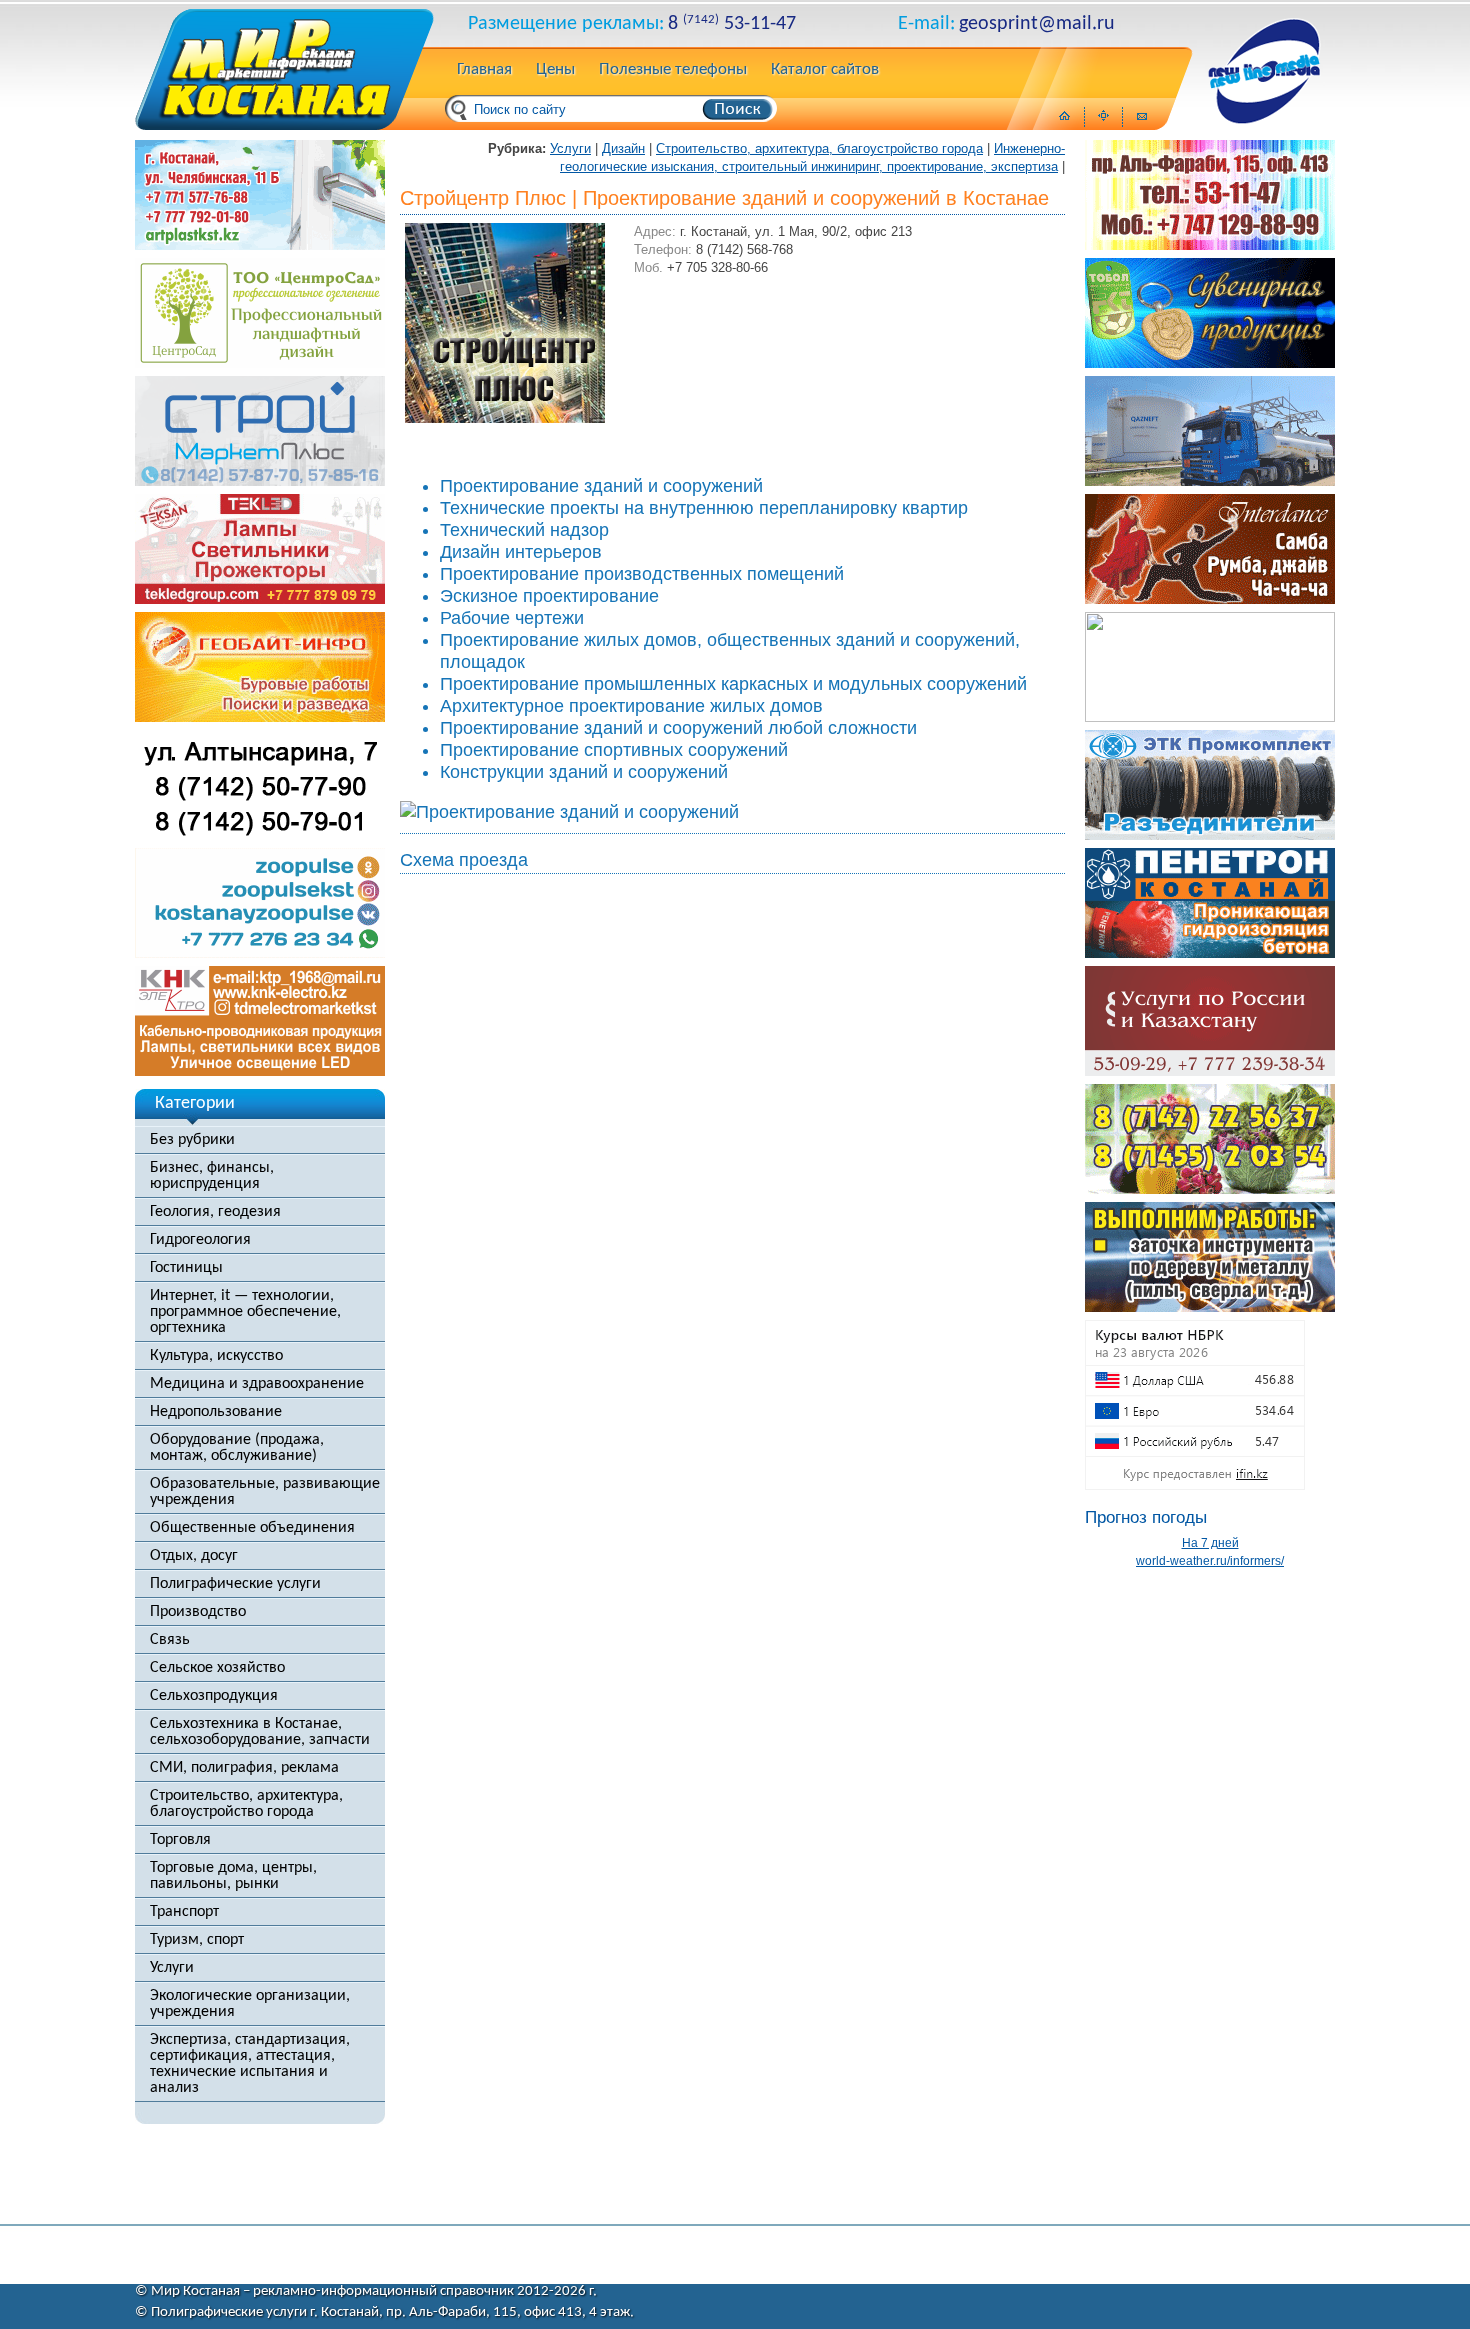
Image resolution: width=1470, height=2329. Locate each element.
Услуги (172, 1968)
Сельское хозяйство (217, 1668)
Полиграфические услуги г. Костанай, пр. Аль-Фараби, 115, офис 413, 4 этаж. (392, 2312)
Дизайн (623, 148)
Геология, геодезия (215, 1212)
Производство (198, 1612)
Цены (555, 70)
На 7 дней (1210, 1543)
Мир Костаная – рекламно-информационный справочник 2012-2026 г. (374, 2291)
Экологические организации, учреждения (250, 2004)
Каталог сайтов (825, 70)
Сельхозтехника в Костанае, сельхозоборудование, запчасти (260, 1732)
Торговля (180, 1840)
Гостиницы (186, 1268)
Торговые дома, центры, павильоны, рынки (233, 1876)
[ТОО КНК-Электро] (260, 1071)
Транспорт (184, 1912)
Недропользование (216, 1412)
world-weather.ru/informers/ (1210, 1561)
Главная (484, 70)
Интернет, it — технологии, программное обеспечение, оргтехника (245, 1312)
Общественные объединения (252, 1528)
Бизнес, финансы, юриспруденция (212, 1176)
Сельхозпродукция (214, 1696)
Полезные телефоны (673, 70)
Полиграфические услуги (235, 1584)
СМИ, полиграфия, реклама (244, 1768)
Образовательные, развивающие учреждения (265, 1492)
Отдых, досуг (194, 1556)
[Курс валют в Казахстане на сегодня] (1195, 1485)
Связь (170, 1640)
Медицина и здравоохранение (257, 1384)
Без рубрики (192, 1140)
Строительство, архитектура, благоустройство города (246, 1804)
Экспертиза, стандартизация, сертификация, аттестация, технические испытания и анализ (250, 2064)
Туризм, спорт (197, 1940)
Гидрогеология (200, 1240)
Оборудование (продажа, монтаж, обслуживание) (237, 1448)
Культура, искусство (216, 1356)
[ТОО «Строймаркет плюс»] (260, 481)
